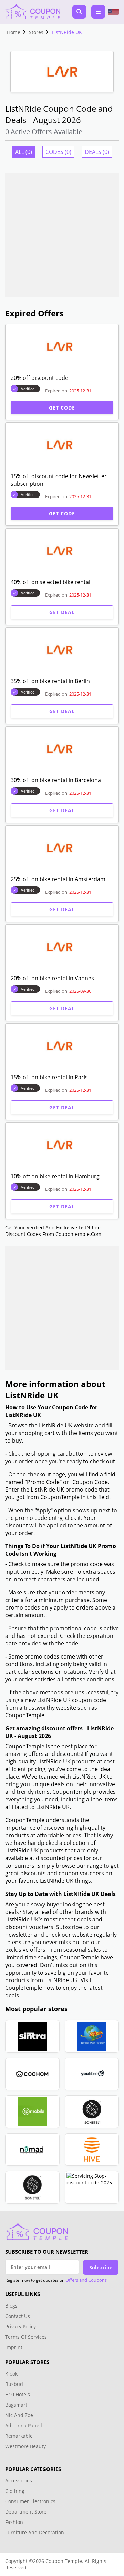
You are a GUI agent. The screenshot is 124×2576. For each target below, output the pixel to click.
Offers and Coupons (86, 2280)
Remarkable (19, 2436)
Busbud (14, 2384)
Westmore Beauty (25, 2446)
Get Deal (62, 612)
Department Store (26, 2512)
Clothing (15, 2491)
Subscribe (101, 2267)
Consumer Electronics (30, 2501)
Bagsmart (16, 2405)
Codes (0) (58, 152)
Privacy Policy (20, 2326)
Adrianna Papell (24, 2425)
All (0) (24, 152)
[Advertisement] (62, 235)
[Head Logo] (33, 12)
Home (14, 32)
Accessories (19, 2481)
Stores (36, 32)
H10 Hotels (18, 2394)
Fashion (14, 2522)
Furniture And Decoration (35, 2532)
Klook (11, 2374)
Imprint (14, 2347)
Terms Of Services (26, 2337)
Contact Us (18, 2316)
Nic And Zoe (19, 2415)
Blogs (11, 2306)
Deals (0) (97, 152)
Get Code (62, 408)
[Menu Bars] (98, 12)
